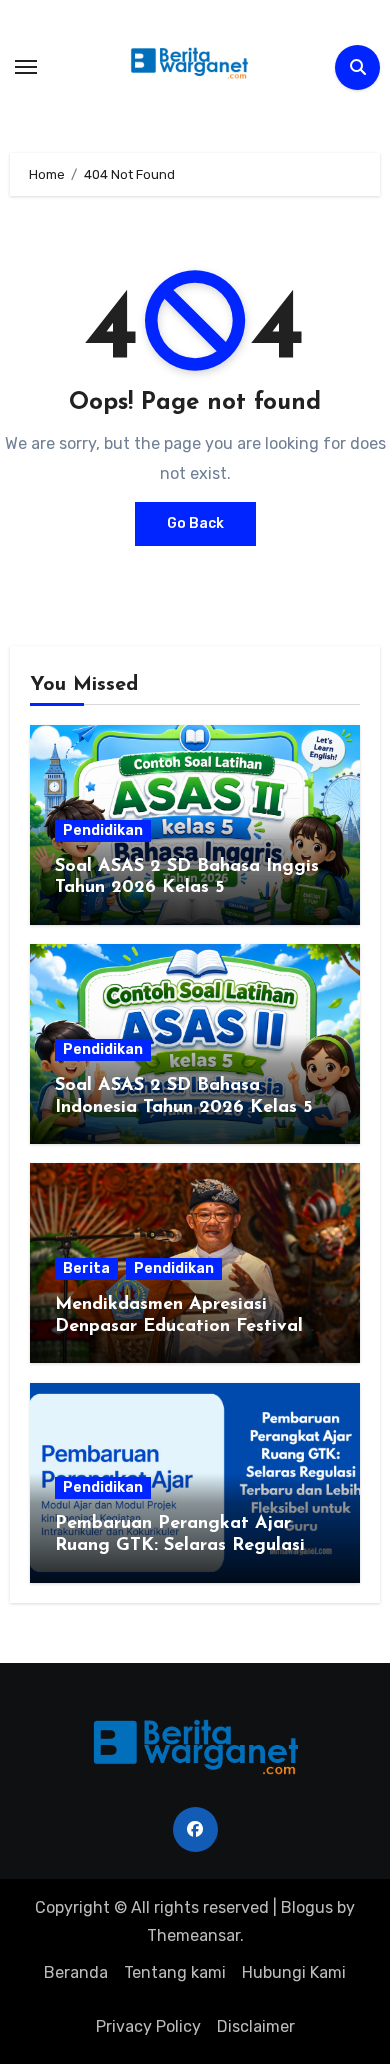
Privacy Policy (148, 2026)
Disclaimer (256, 2026)
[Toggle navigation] (26, 67)
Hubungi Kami (294, 1972)
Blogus (307, 1907)
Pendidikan (103, 830)
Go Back (195, 523)
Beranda (76, 1972)
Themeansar (193, 1935)
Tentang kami (175, 1972)
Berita (86, 1268)
